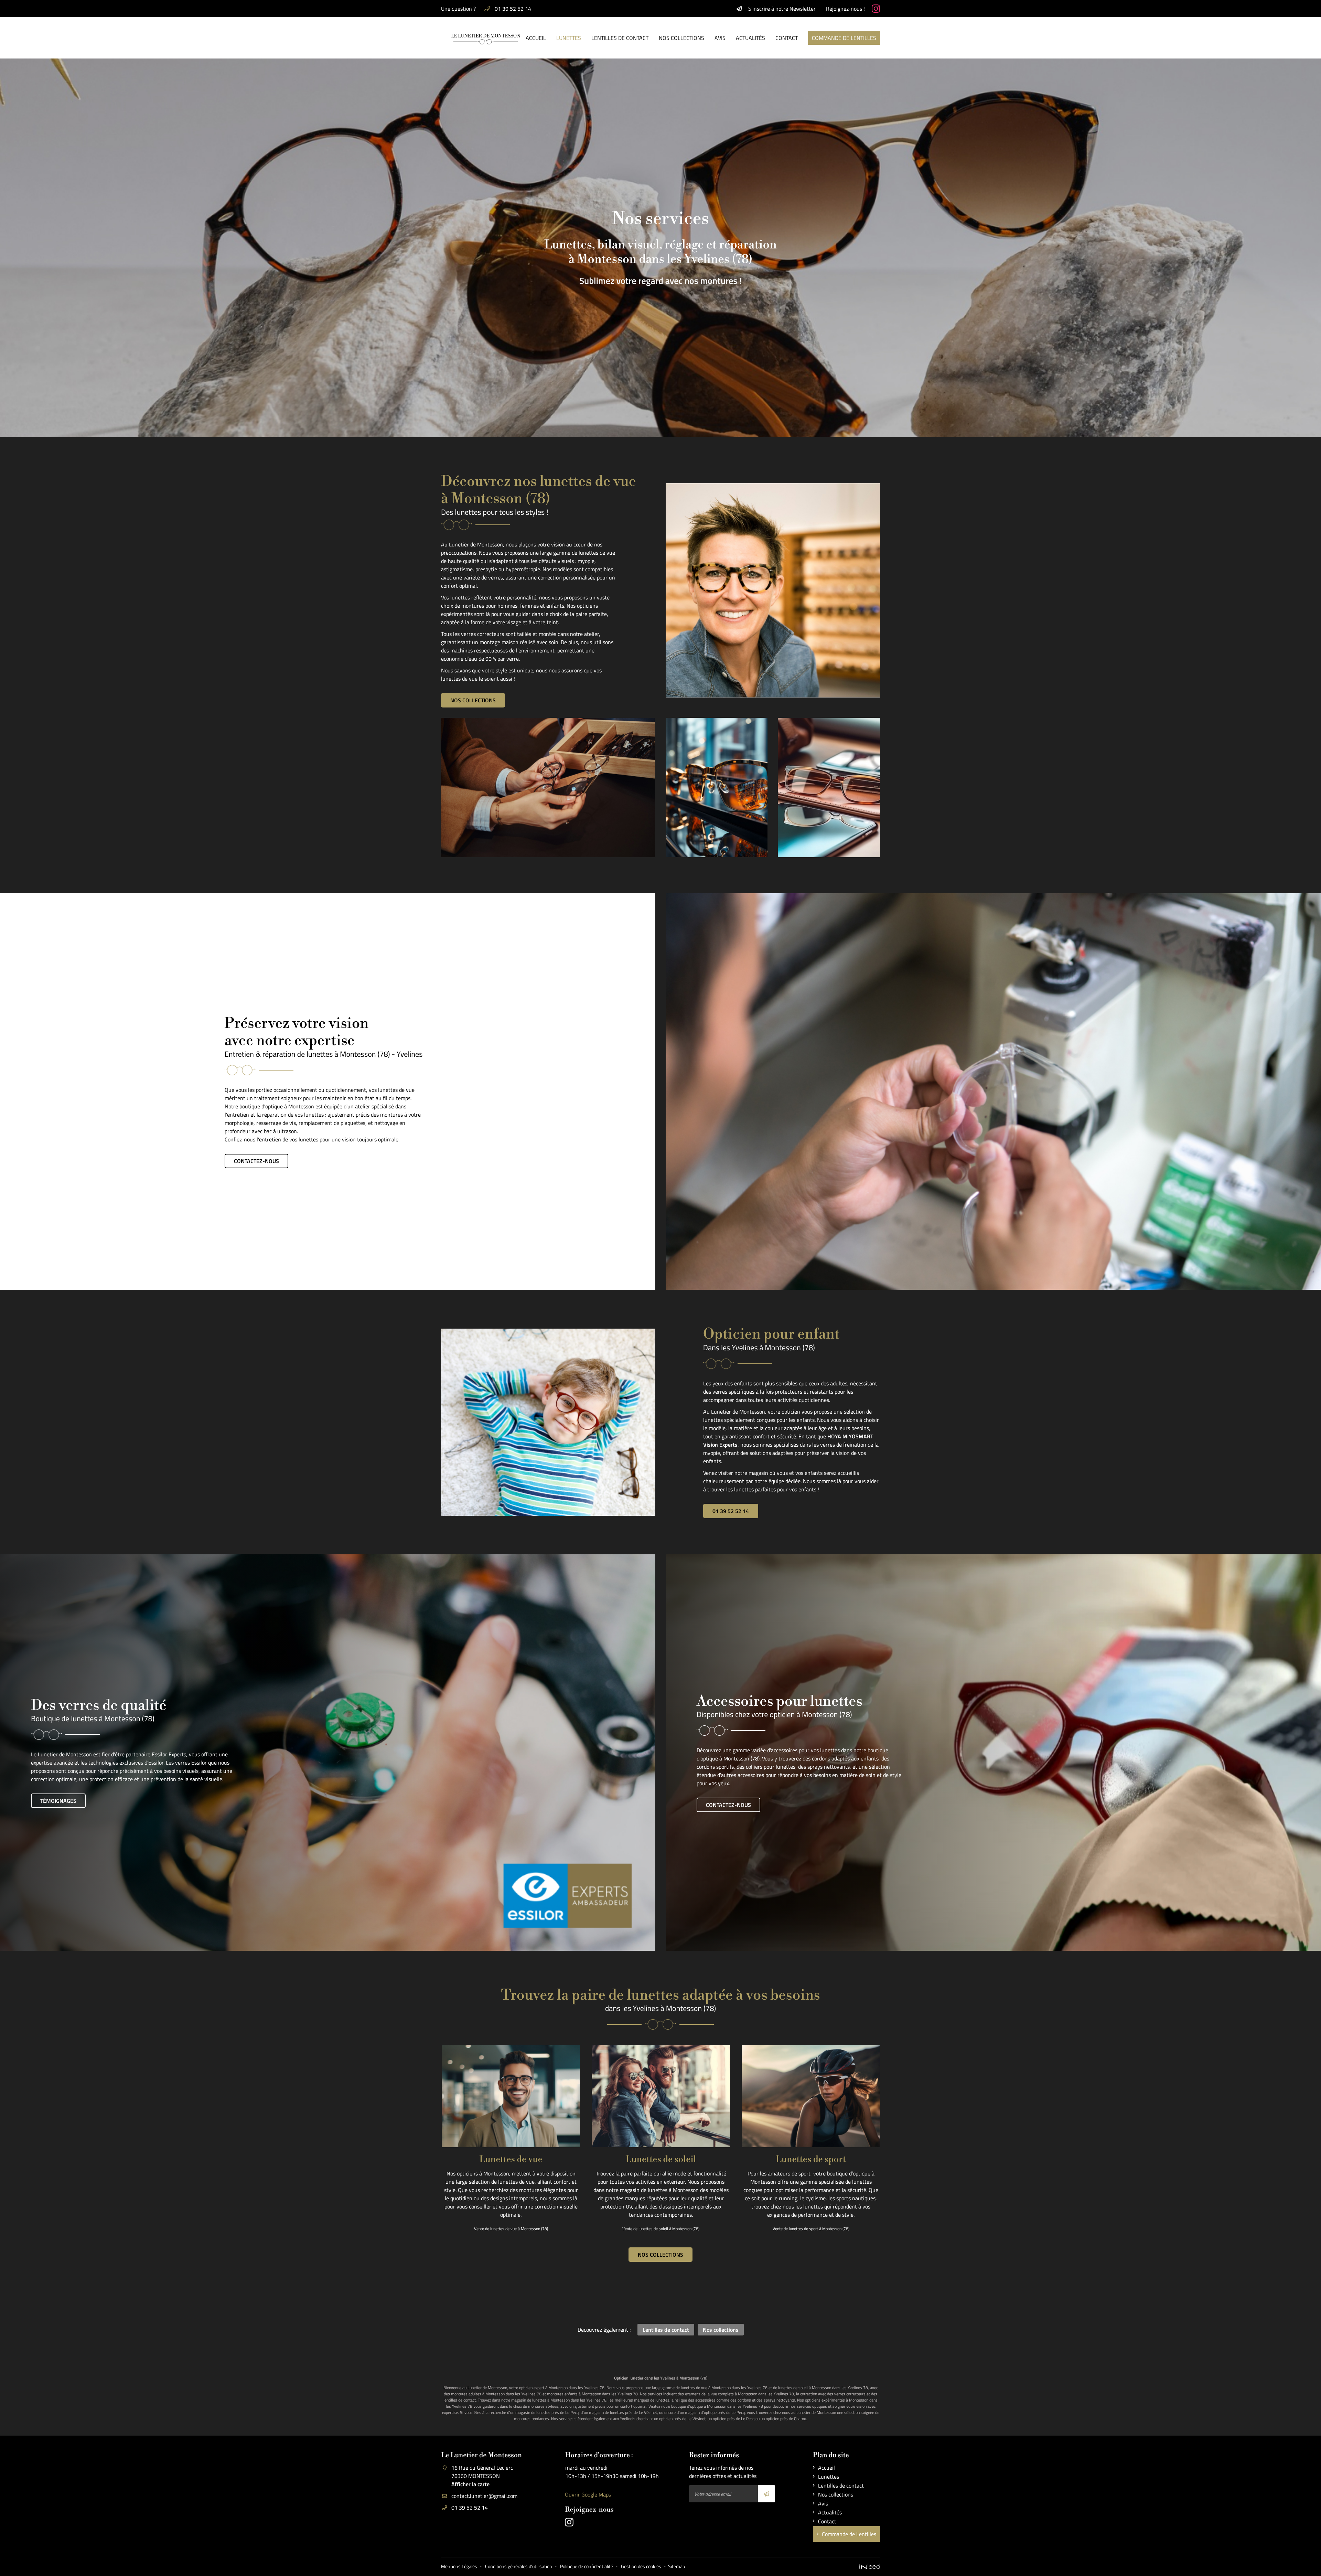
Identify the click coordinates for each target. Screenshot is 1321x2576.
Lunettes (569, 38)
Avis (720, 38)
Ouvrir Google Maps (588, 2494)
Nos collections (681, 38)
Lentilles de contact (620, 38)
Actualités (750, 38)
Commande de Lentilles (844, 38)
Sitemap (676, 2566)
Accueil (536, 38)
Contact (787, 38)
